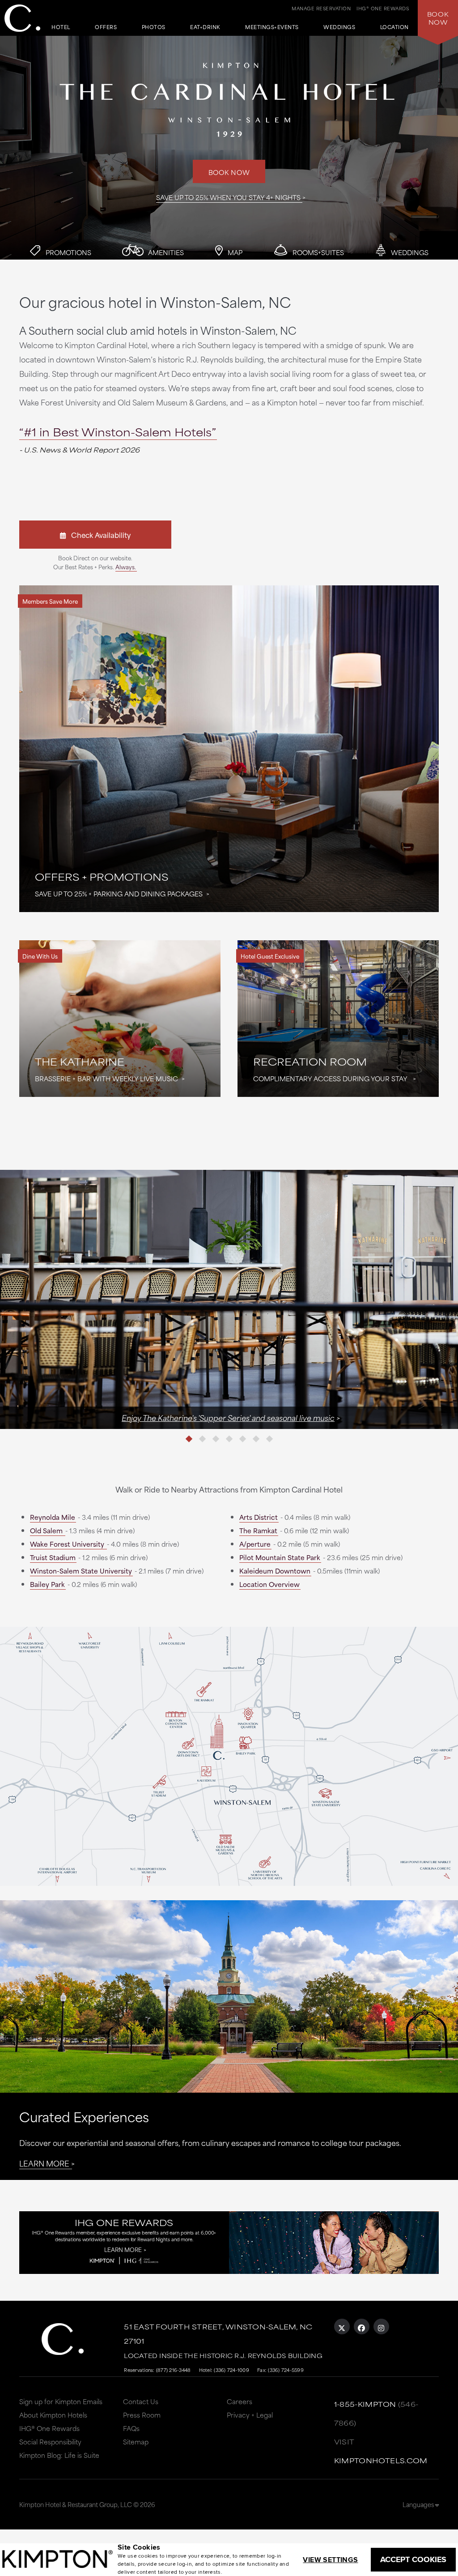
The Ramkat (258, 1530)
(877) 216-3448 (174, 2370)
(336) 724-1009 (231, 2370)
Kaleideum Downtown (275, 1571)
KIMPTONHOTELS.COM (381, 2460)
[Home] (22, 18)
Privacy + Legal (250, 2415)
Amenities (165, 252)
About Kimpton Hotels (53, 2415)
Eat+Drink (205, 28)
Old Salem (47, 1530)
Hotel (61, 28)
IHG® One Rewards (49, 2428)
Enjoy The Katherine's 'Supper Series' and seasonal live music (228, 1417)
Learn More (44, 2163)
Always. (126, 567)
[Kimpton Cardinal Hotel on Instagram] (381, 2327)
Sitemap (136, 2442)
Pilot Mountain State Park (280, 1557)
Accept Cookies (413, 2559)
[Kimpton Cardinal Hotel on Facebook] (362, 2327)
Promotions (68, 252)
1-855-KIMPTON (365, 2404)
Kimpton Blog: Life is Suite (59, 2455)
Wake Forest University (68, 1544)
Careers (240, 2401)
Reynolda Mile (53, 1517)
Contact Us (141, 2401)
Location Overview (269, 1584)
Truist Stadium (53, 1557)
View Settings (330, 2560)
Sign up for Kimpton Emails (61, 2401)
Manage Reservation (321, 8)
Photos (154, 28)
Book (438, 18)
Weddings (339, 28)
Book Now (229, 172)
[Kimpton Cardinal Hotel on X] (342, 2327)
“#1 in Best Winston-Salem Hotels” (118, 431)
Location (394, 28)
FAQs (131, 2428)
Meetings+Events (272, 28)
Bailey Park (47, 1584)
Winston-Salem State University (81, 1571)
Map (234, 252)
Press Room (142, 2415)
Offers (106, 28)
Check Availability (98, 535)
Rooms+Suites (317, 252)
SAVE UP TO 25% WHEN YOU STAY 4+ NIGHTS (228, 197)
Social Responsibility (50, 2442)
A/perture (255, 1544)
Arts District (259, 1517)
